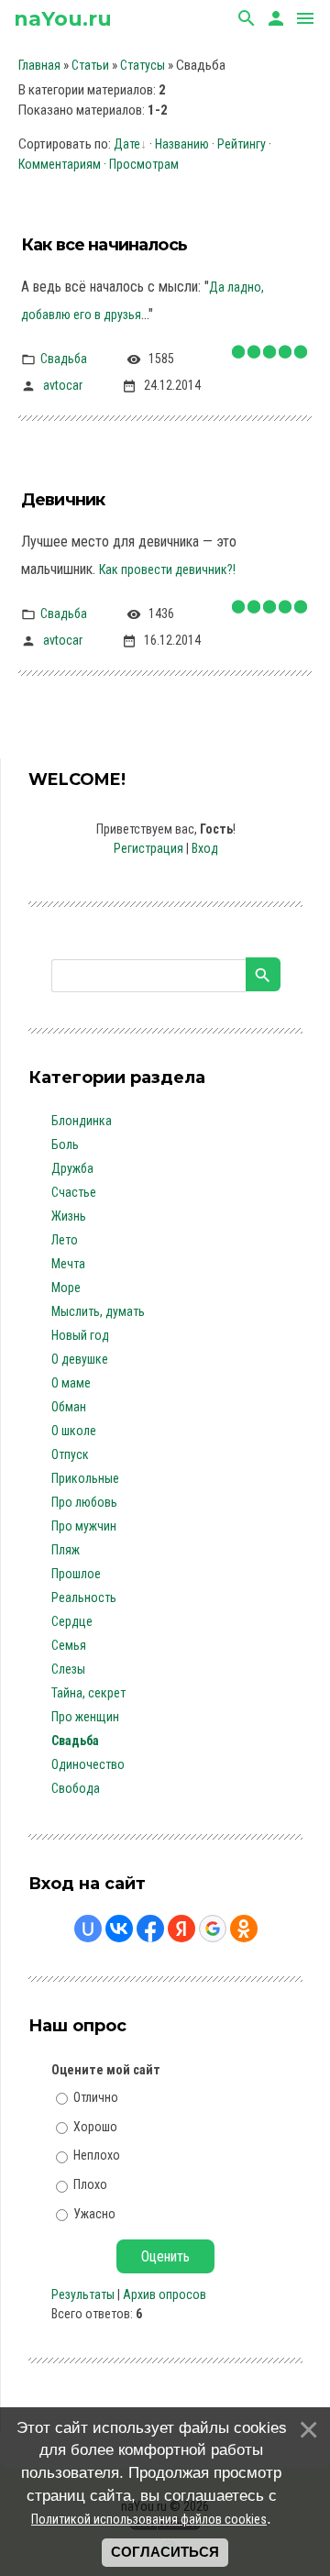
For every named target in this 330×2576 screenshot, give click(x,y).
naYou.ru (63, 19)
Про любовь (84, 1502)
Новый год (80, 1335)
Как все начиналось (104, 245)
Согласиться (165, 2552)
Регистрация (148, 848)
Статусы (143, 65)
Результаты (83, 2294)
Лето (65, 1240)
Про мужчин (84, 1526)
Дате (127, 144)
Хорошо (95, 2126)
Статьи (90, 65)
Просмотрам (144, 164)
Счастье (74, 1192)
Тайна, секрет (88, 1693)
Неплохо (97, 2155)
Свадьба (64, 358)
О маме (71, 1383)
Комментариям (60, 164)
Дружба (72, 1168)
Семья (69, 1645)
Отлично (96, 2097)
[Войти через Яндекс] (181, 1929)
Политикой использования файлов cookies (149, 2519)
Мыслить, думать (98, 1311)
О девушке (80, 1359)
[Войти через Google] (213, 1929)
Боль (65, 1144)
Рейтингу (242, 144)
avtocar (63, 384)
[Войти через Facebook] (150, 1929)
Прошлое (76, 1574)
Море (66, 1288)
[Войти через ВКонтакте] (119, 1929)
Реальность (84, 1598)
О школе (74, 1431)
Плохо (90, 2184)
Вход (205, 848)
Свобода (76, 1788)
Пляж (66, 1550)
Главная (39, 65)
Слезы (68, 1669)
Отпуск (70, 1454)
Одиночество (88, 1764)
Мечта (68, 1264)
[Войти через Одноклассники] (244, 1929)
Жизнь (69, 1216)
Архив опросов (165, 2294)
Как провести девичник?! (167, 569)
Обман (69, 1407)
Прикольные (85, 1478)
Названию (182, 144)
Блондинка (82, 1121)
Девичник (63, 500)
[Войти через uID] (88, 1929)
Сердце (72, 1621)
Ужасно (94, 2214)
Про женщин (85, 1717)
